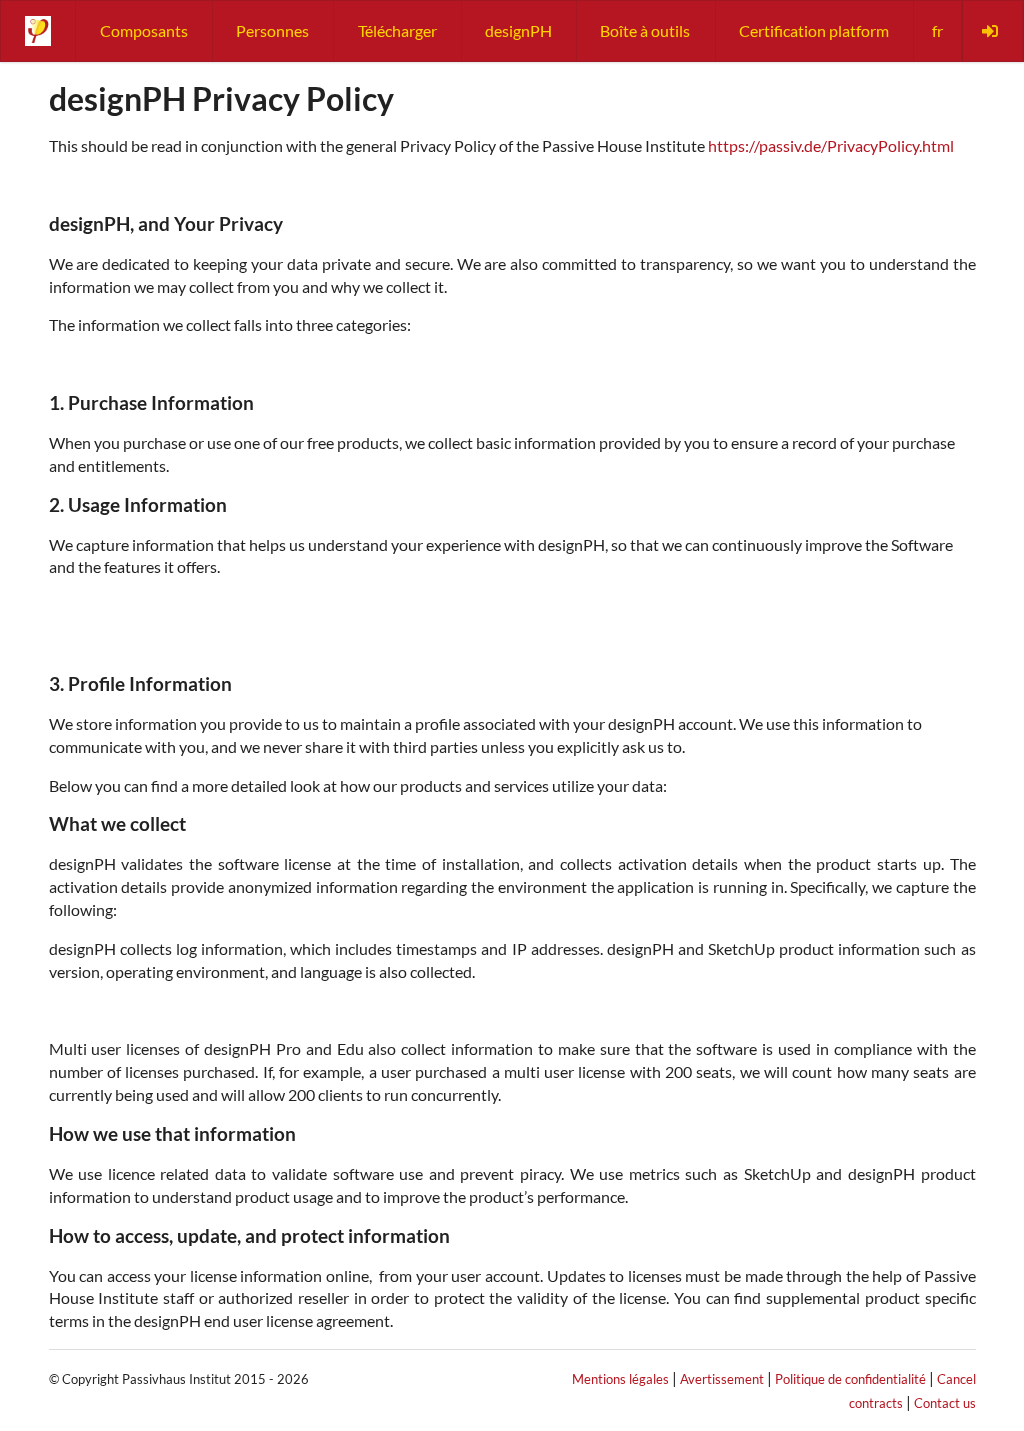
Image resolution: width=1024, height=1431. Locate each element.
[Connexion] (992, 31)
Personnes (272, 30)
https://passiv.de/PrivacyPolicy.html (831, 145)
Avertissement (722, 1379)
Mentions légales (620, 1379)
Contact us (945, 1403)
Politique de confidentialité (850, 1379)
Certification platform (814, 30)
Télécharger (397, 30)
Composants (144, 30)
